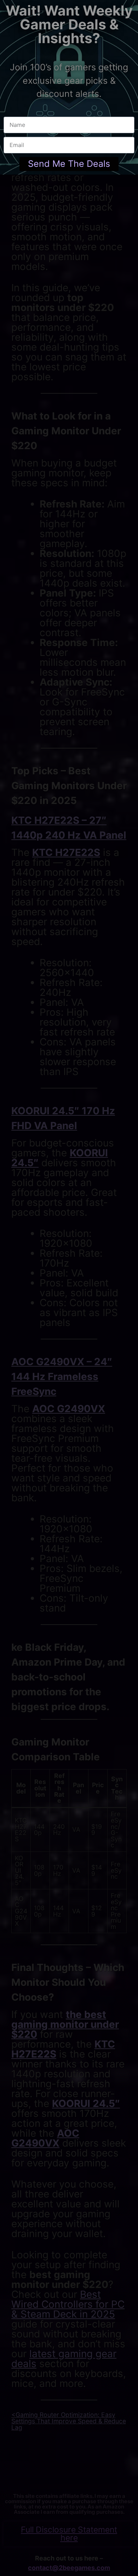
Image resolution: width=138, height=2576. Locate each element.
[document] (69, 1288)
